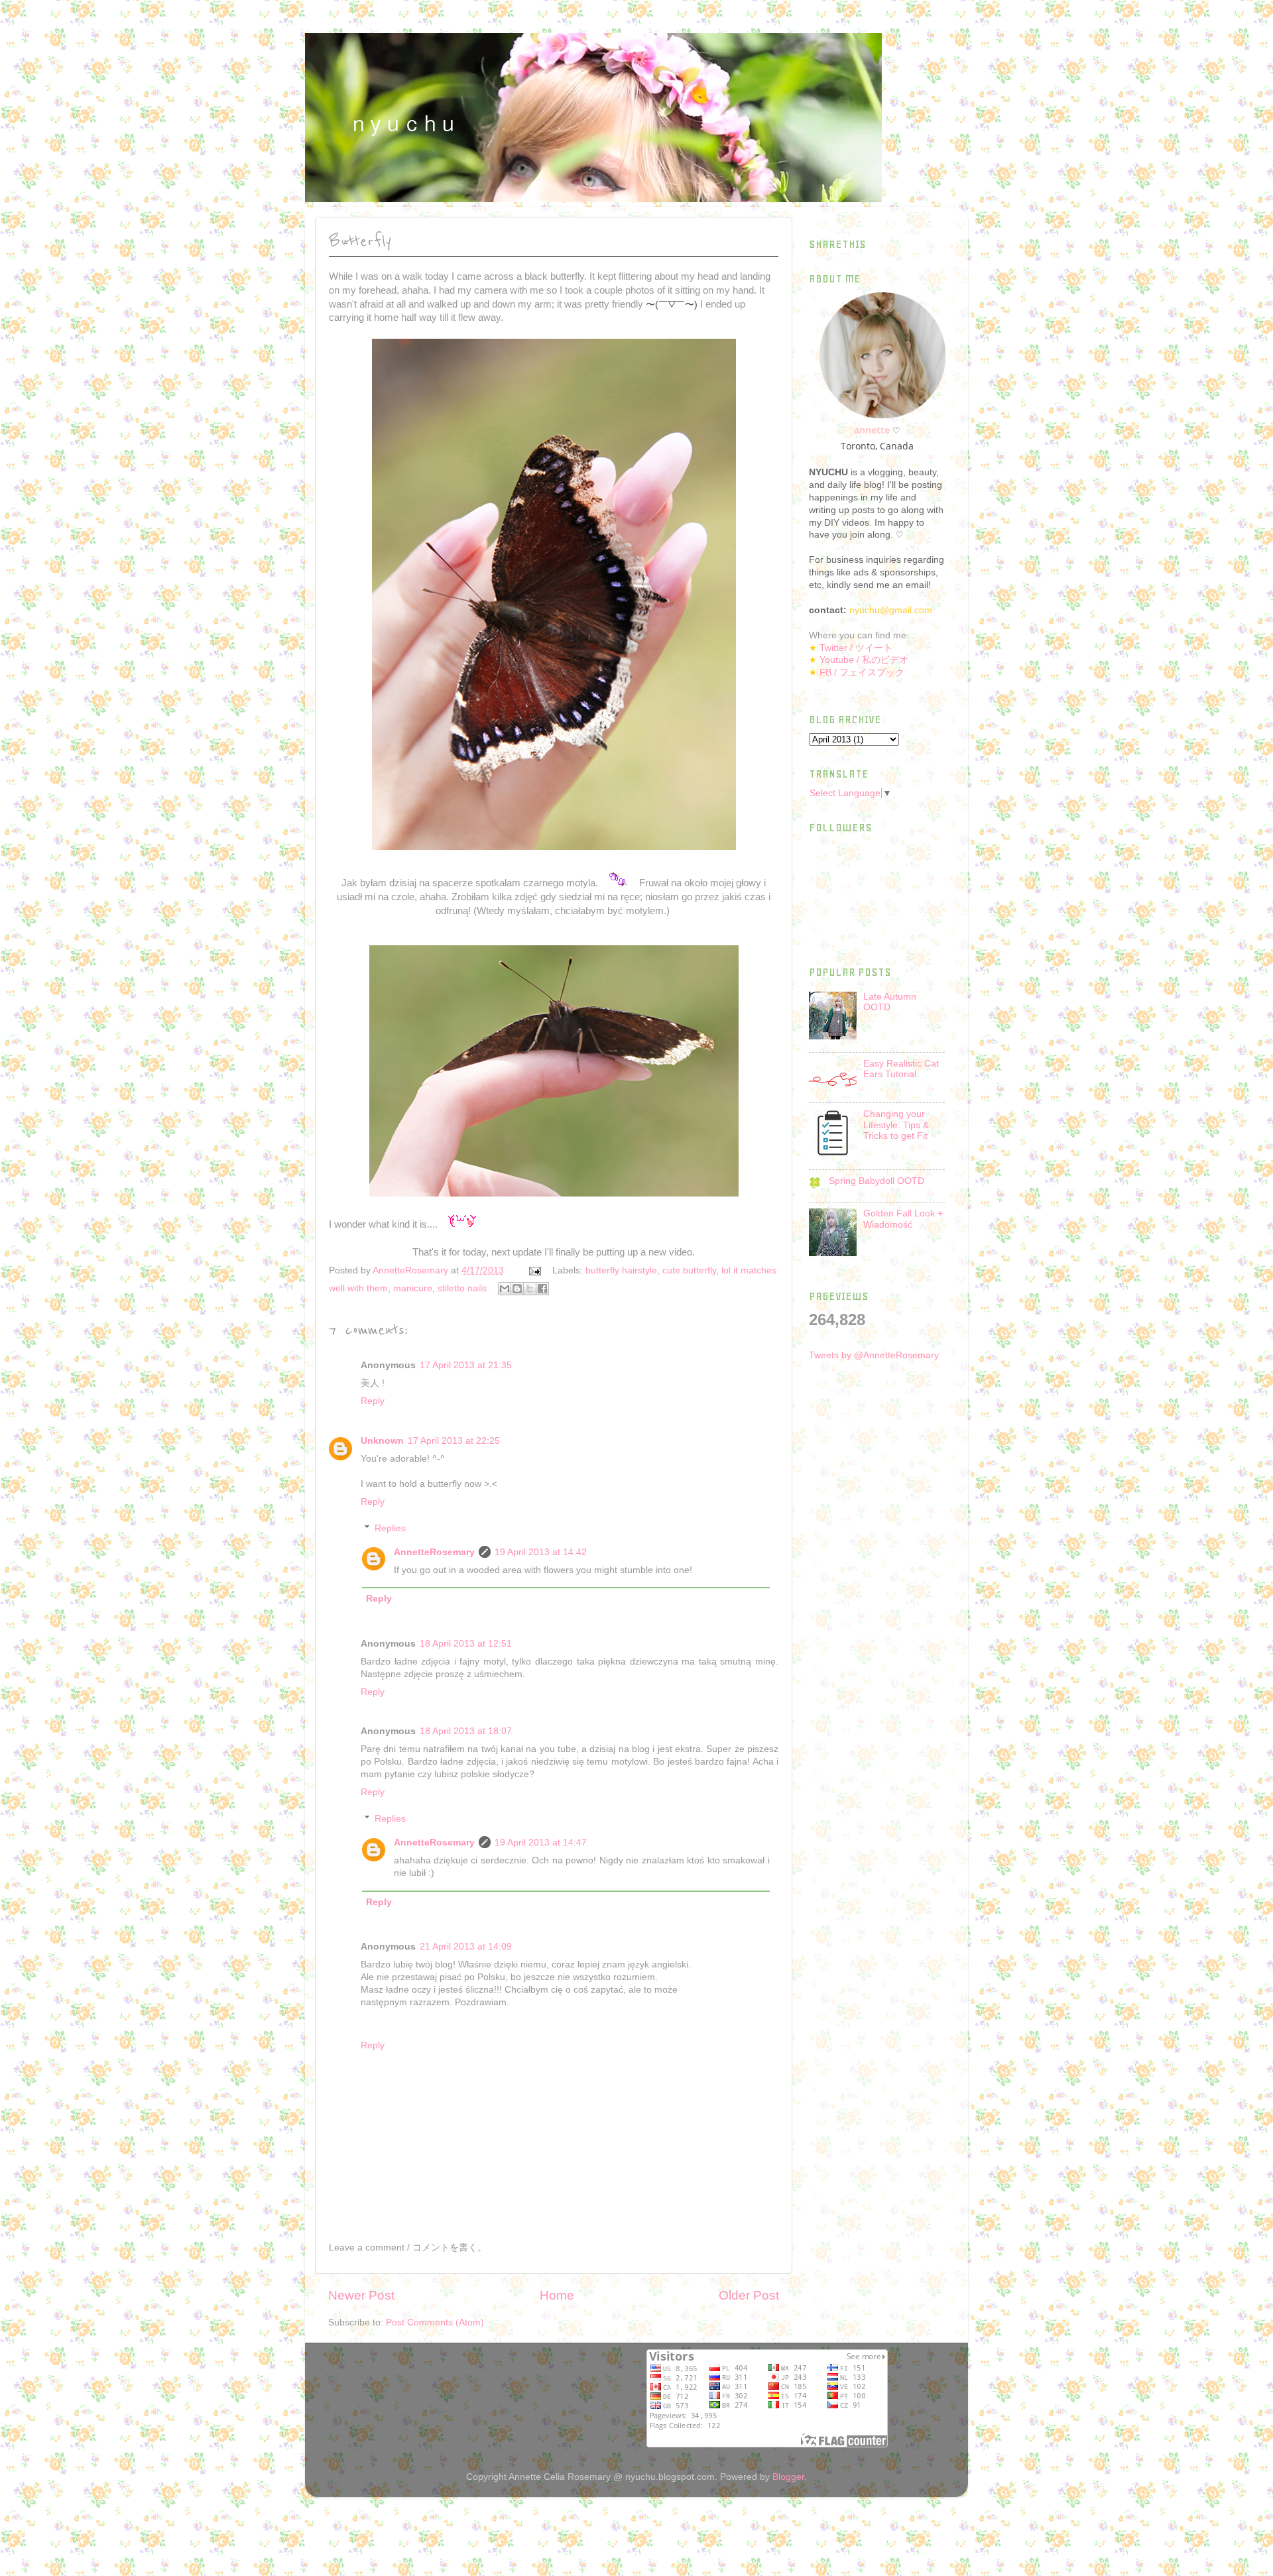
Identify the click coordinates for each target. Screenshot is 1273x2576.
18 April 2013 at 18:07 (466, 1731)
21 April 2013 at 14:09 (466, 1947)
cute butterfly (689, 1270)
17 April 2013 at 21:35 (466, 1365)
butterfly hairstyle (621, 1270)
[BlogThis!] (517, 1289)
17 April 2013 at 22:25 (454, 1441)
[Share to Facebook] (542, 1289)
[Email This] (505, 1289)
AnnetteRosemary (434, 1552)
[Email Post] (534, 1270)
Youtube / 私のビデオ (864, 660)
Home (557, 2295)
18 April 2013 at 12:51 (466, 1644)
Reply (373, 1401)
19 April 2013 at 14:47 (541, 1843)
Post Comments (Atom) (435, 2322)
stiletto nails (462, 1288)
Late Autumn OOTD (890, 1002)
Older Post (749, 2295)
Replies (390, 1528)
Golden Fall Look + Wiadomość (903, 1219)
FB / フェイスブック (862, 673)
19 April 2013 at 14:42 (541, 1552)
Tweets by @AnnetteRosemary (874, 1355)
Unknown (382, 1441)
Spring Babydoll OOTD (877, 1181)
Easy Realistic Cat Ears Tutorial (901, 1069)
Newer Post (361, 2295)
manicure (413, 1288)
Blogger (788, 2477)
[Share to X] (530, 1289)
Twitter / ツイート (856, 648)
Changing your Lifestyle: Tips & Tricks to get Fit (896, 1125)
